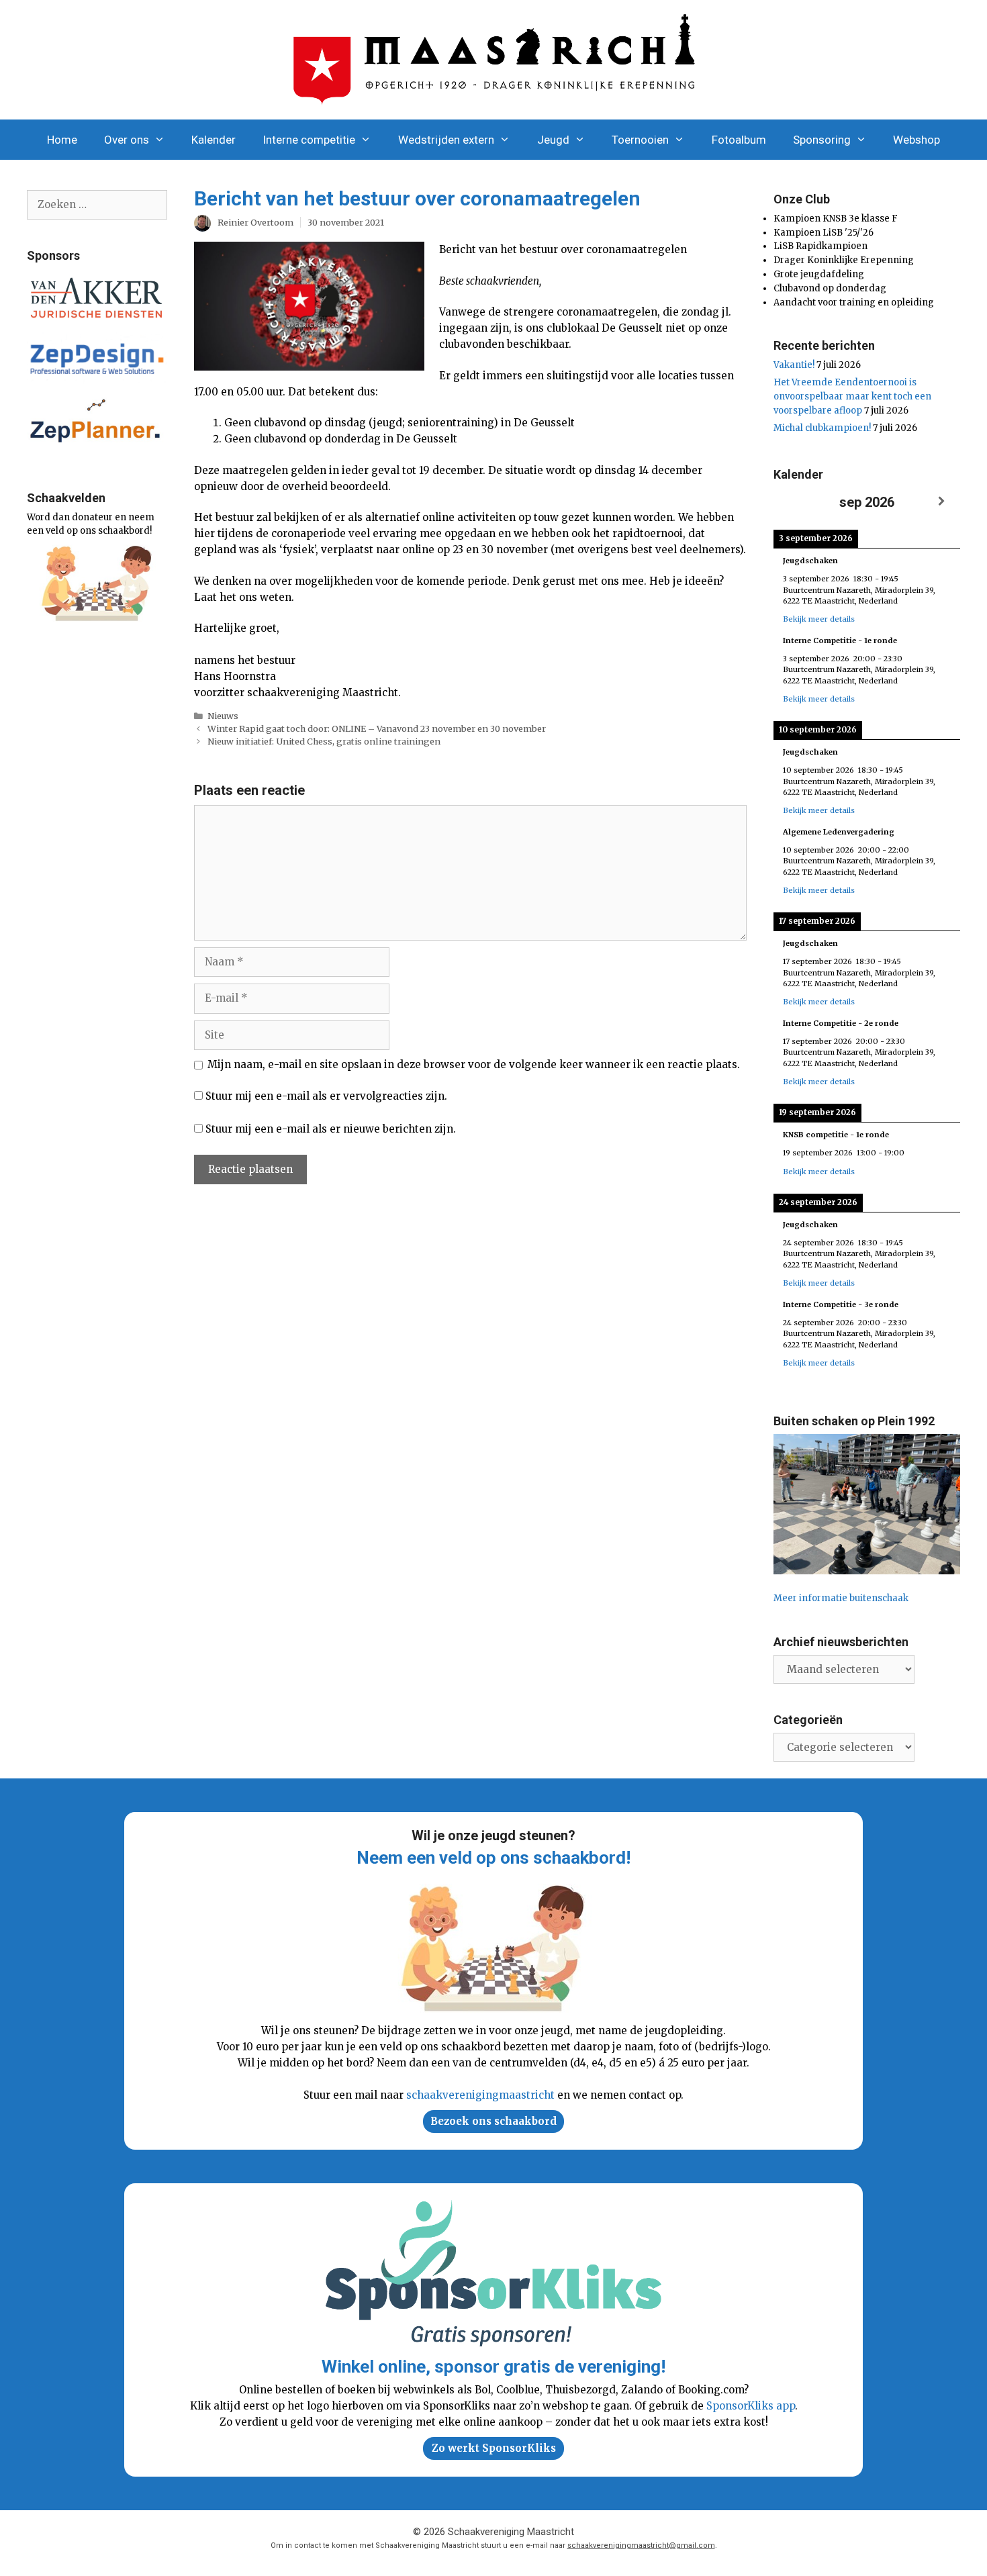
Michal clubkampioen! (822, 428)
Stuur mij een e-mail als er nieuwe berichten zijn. (331, 1129)
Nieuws (223, 716)
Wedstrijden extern (446, 140)
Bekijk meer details (819, 619)
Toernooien (640, 140)
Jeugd (553, 140)
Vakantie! (794, 365)
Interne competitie (309, 140)
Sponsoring (822, 140)
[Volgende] (941, 502)
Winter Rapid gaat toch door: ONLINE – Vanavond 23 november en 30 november (377, 728)
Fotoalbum (739, 140)
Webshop (916, 140)
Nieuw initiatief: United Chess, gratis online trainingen (324, 741)
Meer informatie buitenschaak (841, 1598)
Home (62, 140)
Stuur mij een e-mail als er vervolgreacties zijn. (326, 1096)
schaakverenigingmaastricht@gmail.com (641, 2545)
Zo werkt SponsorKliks (494, 2448)
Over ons (127, 140)
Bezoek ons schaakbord (493, 2121)
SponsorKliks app (751, 2406)
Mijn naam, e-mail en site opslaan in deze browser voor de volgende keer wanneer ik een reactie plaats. (474, 1064)
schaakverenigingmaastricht (480, 2095)
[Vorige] (792, 502)
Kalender (214, 140)
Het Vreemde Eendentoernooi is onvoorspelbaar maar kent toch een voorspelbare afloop (852, 396)
